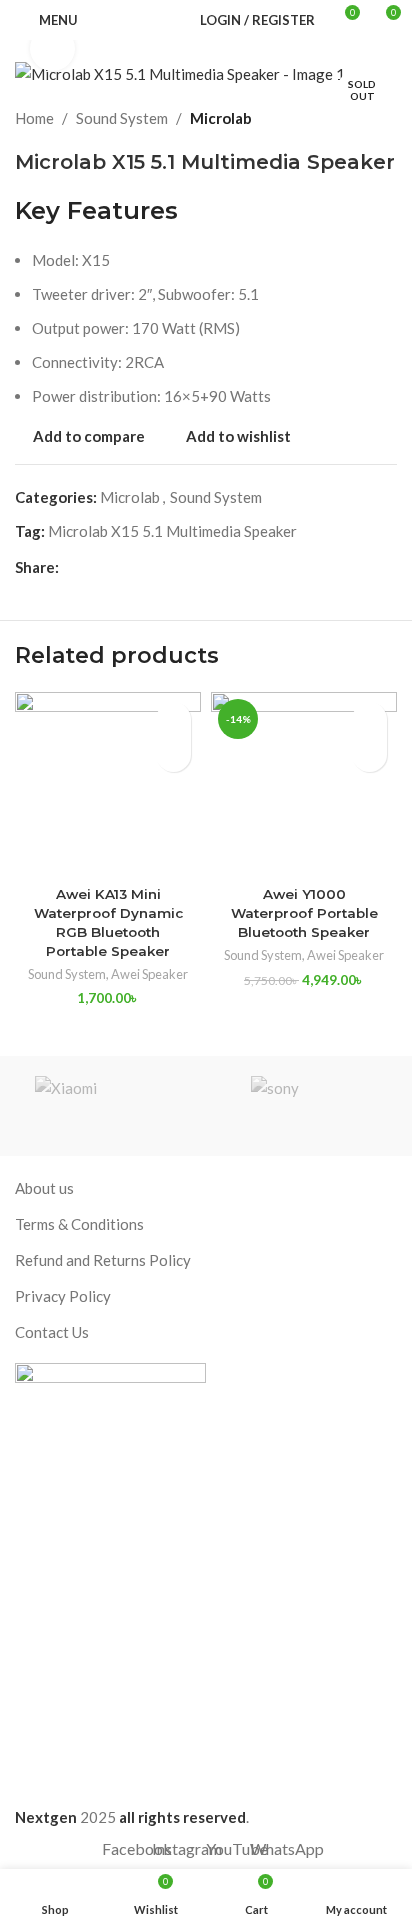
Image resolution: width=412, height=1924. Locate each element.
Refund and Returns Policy (103, 1260)
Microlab (221, 118)
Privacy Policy (63, 1296)
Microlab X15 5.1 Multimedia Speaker (172, 531)
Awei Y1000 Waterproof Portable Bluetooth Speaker (304, 913)
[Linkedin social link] (93, 566)
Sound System (122, 118)
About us (44, 1188)
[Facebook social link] (70, 566)
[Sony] (301, 1106)
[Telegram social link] (139, 566)
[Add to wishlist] (173, 719)
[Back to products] (361, 118)
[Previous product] (337, 118)
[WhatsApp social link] (116, 566)
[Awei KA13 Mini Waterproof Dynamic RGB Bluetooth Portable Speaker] (108, 785)
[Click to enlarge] (52, 48)
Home (34, 118)
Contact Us (52, 1332)
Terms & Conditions (79, 1224)
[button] (173, 754)
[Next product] (385, 118)
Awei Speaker (149, 974)
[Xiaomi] (110, 1106)
